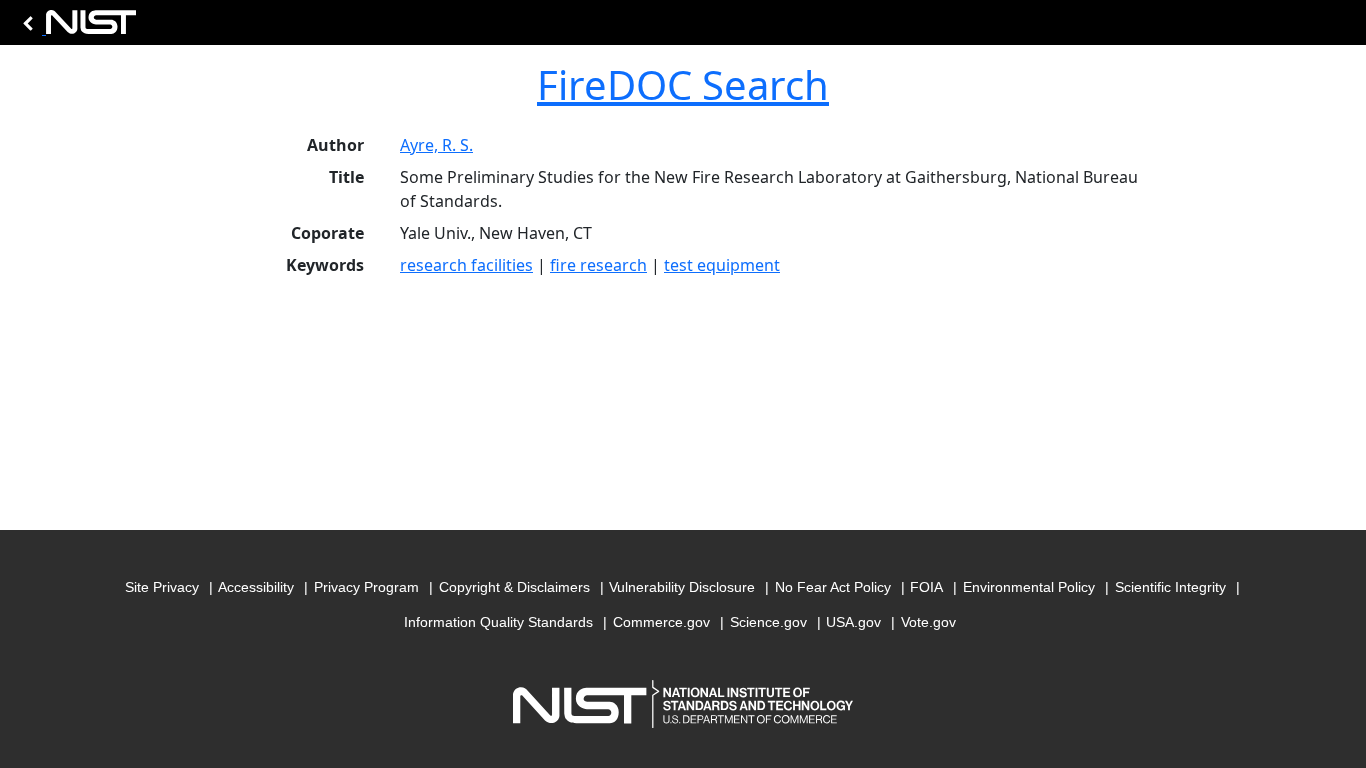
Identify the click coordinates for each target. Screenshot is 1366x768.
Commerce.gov (661, 622)
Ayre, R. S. (436, 145)
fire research (598, 265)
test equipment (722, 265)
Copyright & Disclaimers (514, 587)
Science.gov (768, 622)
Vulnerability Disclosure (682, 587)
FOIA (926, 587)
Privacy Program (366, 587)
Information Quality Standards (498, 622)
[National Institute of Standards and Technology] (76, 27)
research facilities (466, 265)
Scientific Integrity (1170, 587)
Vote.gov (928, 622)
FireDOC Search (683, 84)
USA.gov (853, 622)
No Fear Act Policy (833, 587)
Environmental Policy (1029, 587)
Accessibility (256, 587)
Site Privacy (162, 587)
